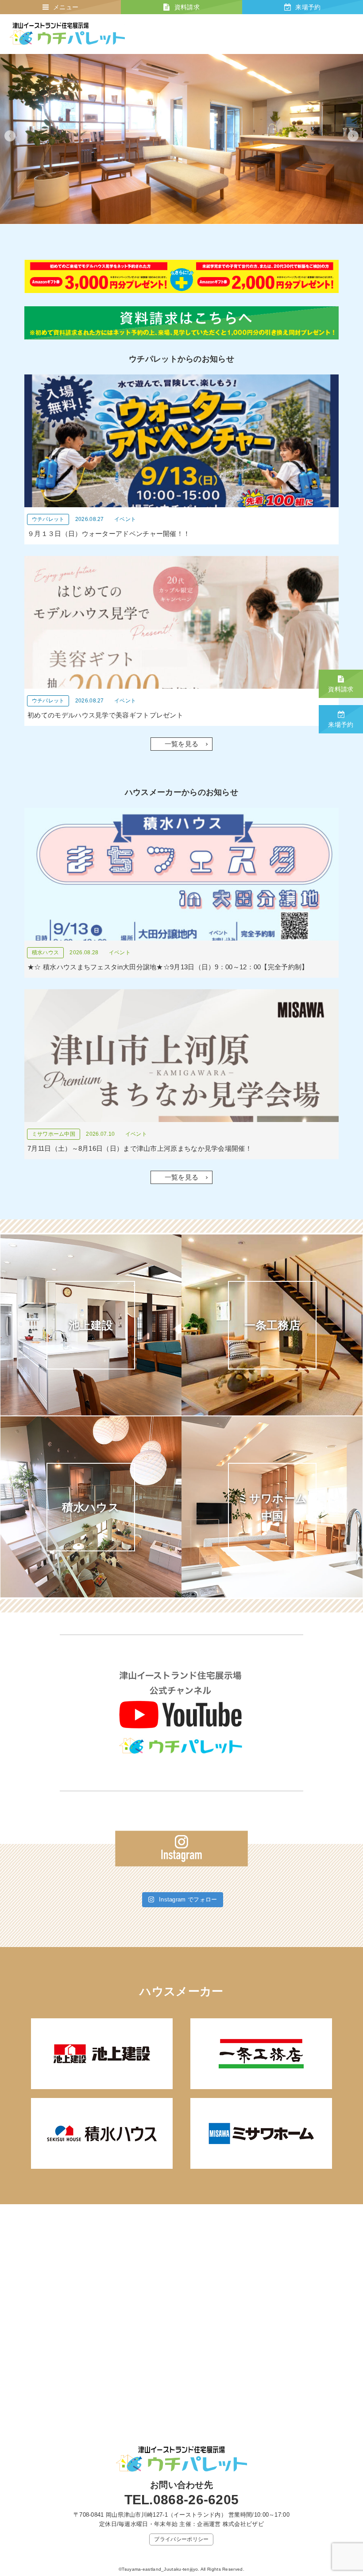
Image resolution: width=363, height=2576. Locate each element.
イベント (125, 519)
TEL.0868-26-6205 (182, 2500)
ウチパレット (48, 519)
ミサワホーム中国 (54, 1134)
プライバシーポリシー (181, 2539)
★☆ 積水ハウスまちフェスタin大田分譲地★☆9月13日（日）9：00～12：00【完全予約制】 (168, 967)
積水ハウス (46, 953)
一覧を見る (182, 744)
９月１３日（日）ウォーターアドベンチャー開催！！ (109, 534)
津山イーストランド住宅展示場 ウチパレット (67, 34)
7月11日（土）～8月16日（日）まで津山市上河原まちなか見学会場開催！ (140, 1148)
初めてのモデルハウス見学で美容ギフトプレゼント (105, 715)
